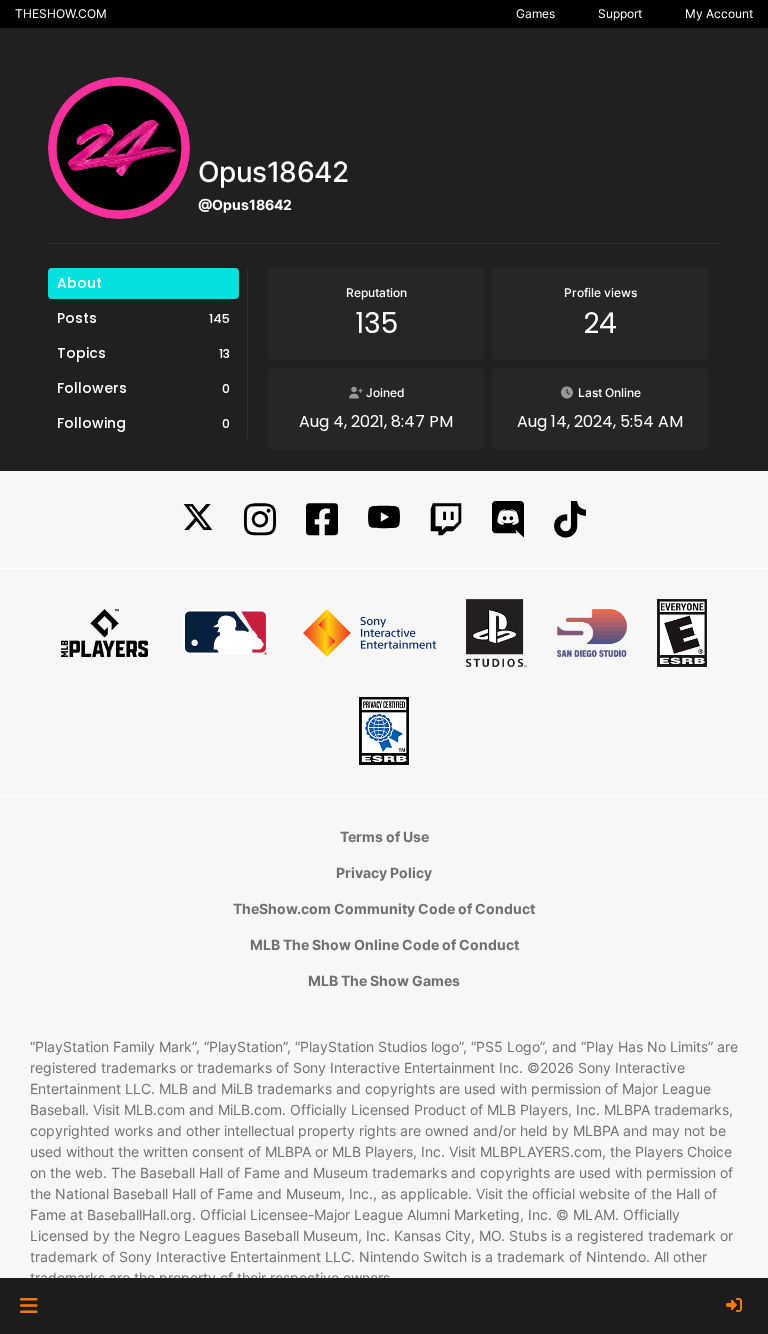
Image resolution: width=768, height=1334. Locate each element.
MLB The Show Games (384, 980)
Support (620, 13)
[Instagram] (260, 519)
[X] (198, 519)
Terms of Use (384, 836)
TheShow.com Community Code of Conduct (384, 908)
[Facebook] (322, 519)
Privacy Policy (384, 872)
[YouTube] (384, 519)
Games (535, 13)
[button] (28, 1306)
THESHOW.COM (61, 13)
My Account (719, 13)
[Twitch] (446, 519)
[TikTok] (570, 519)
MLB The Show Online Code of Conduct (384, 944)
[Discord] (508, 519)
